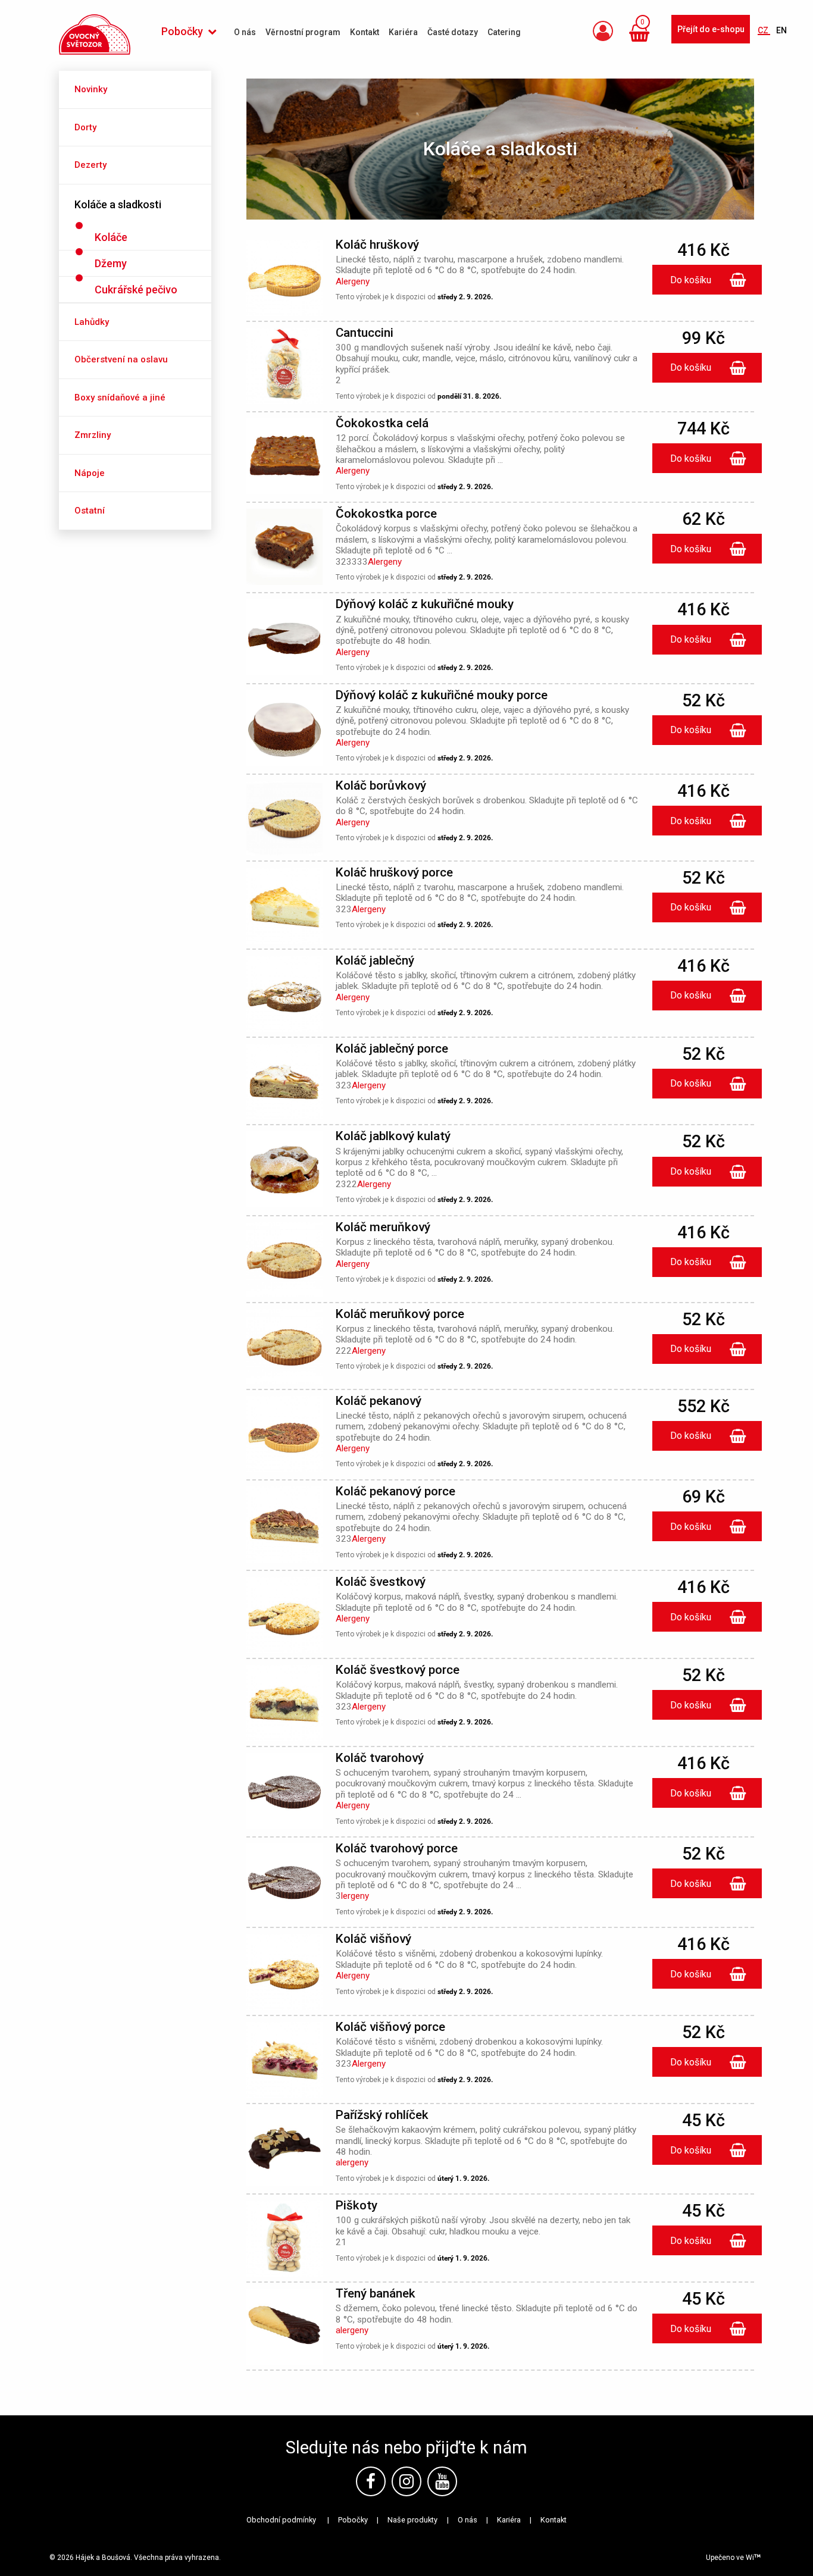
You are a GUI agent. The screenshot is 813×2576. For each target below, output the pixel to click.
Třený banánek (376, 2293)
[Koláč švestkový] (284, 1617)
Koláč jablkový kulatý (393, 1136)
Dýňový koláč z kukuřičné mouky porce (442, 695)
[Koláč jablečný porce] (284, 1083)
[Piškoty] (284, 2241)
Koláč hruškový (377, 245)
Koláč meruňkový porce (400, 1314)
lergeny (355, 1896)
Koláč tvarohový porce (397, 1848)
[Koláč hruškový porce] (284, 907)
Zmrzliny (93, 435)
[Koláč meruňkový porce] (284, 1348)
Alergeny (353, 281)
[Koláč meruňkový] (284, 1261)
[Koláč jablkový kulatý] (284, 1171)
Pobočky (353, 2520)
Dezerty (90, 165)
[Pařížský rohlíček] (284, 2150)
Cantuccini (365, 333)
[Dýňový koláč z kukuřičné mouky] (284, 639)
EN (781, 30)
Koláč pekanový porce (395, 1491)
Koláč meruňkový (383, 1227)
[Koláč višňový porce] (284, 2062)
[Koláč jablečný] (284, 995)
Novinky (91, 89)
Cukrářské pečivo (136, 289)
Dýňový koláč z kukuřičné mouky (425, 604)
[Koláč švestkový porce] (284, 1705)
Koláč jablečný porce (392, 1048)
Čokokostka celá (382, 423)
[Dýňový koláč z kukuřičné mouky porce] (284, 730)
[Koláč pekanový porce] (284, 1527)
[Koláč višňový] (284, 1974)
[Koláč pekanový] (284, 1436)
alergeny (352, 2162)
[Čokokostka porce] (284, 549)
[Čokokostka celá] (284, 458)
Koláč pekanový (379, 1401)
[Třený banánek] (284, 2329)
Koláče (111, 237)
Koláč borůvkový (381, 785)
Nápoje (90, 473)
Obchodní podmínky (281, 2520)
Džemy (111, 263)
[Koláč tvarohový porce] (284, 1884)
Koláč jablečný (375, 960)
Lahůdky (92, 322)
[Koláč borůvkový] (284, 820)
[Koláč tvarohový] (284, 1793)
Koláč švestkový (381, 1582)
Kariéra (509, 2520)
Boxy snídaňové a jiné (120, 397)
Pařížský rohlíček (382, 2115)
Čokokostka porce (386, 514)
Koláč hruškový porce (394, 872)
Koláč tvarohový (380, 1758)
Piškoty (357, 2205)
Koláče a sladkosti (118, 204)
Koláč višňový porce (390, 2027)
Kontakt (554, 2520)
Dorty (85, 127)
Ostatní (90, 511)
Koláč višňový (373, 1939)
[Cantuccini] (284, 367)
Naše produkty (412, 2520)
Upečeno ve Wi (730, 2558)
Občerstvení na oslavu (121, 359)
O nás (468, 2520)
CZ (764, 30)
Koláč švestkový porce (398, 1670)
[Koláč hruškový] (284, 280)
